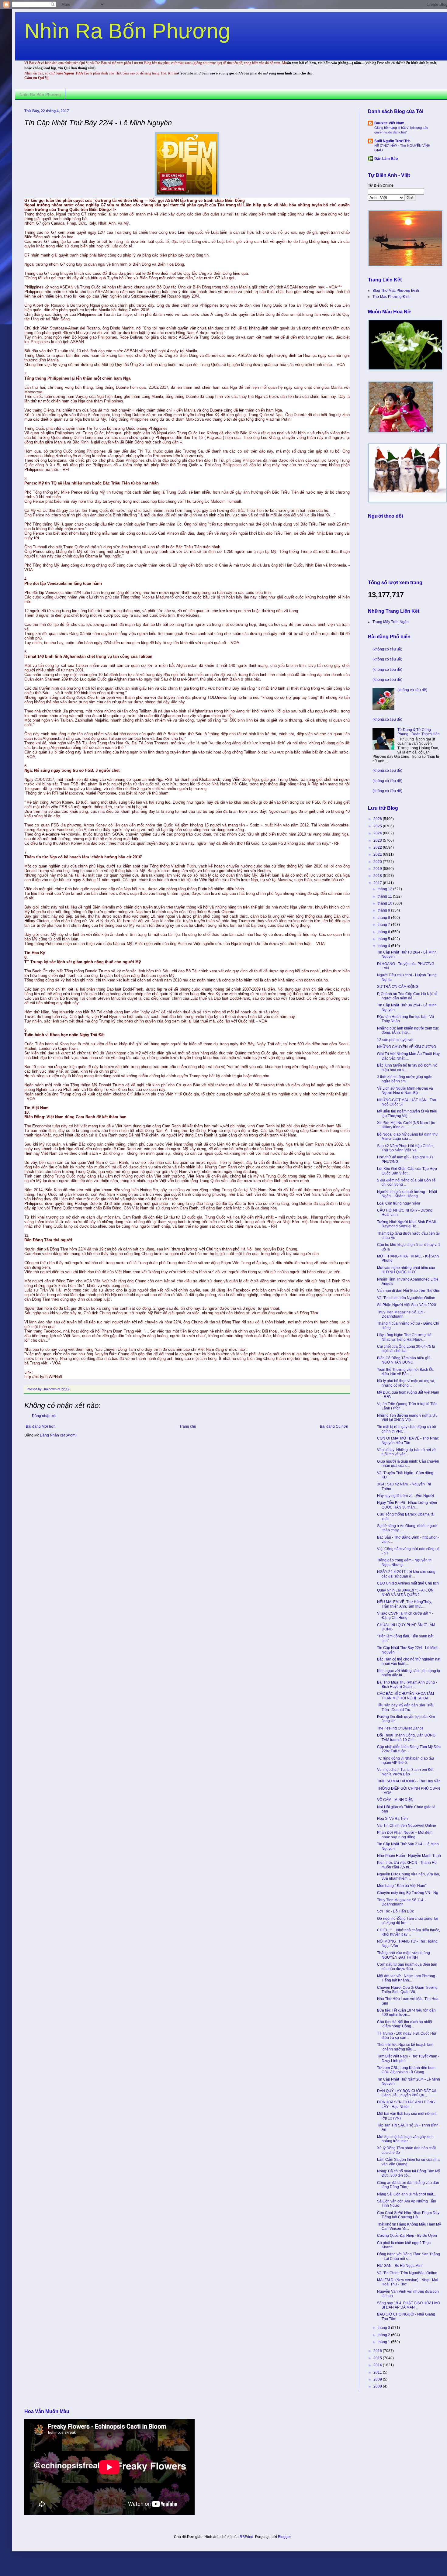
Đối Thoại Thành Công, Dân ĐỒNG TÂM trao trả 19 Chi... (406, 1737)
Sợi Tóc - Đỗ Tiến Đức (395, 1911)
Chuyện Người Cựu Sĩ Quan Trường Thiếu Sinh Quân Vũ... (407, 1990)
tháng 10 (385, 903)
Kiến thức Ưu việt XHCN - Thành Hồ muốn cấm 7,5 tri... (407, 1865)
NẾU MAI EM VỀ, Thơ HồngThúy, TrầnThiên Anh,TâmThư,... (404, 1604)
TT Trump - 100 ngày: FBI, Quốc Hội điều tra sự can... (407, 2036)
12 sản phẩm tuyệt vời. (396, 1040)
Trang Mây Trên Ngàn (391, 622)
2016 (378, 2351)
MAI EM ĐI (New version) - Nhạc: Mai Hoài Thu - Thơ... (408, 2282)
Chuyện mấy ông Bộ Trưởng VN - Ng (408, 1893)
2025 (378, 826)
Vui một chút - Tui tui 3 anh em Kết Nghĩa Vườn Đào (405, 1772)
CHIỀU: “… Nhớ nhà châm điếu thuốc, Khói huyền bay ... (409, 1932)
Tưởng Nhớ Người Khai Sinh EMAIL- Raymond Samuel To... (408, 1224)
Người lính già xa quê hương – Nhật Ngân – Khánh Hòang (407, 1194)
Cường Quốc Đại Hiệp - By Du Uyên (407, 2236)
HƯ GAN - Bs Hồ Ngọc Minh (400, 2266)
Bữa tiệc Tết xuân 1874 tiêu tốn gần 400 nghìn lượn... (406, 2012)
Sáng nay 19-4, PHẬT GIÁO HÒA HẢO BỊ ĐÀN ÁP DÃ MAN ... (409, 2305)
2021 (378, 854)
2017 (378, 883)
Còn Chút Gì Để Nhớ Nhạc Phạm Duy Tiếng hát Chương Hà (408, 2215)
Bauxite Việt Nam (389, 123)
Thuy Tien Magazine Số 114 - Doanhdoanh (401, 1902)
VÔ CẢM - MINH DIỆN (395, 1800)
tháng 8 (384, 918)
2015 (378, 2358)
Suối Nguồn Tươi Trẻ (392, 141)
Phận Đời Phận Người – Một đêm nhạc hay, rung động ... (405, 1835)
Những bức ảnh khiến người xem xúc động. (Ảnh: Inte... (408, 1030)
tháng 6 (384, 932)
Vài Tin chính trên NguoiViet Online (406, 1298)
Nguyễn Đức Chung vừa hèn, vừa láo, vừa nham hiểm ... (409, 1876)
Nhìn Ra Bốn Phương (127, 31)
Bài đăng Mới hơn (41, 1426)
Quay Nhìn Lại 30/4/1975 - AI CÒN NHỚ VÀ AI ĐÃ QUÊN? (405, 1592)
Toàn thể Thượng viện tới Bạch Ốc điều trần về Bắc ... (405, 1372)
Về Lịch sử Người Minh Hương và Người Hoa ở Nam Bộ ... (405, 1091)
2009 (378, 2379)
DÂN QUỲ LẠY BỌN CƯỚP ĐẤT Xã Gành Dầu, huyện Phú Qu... (407, 2093)
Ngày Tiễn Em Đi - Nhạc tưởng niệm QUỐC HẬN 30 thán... (407, 1505)
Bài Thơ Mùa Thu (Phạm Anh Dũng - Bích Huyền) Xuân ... (407, 1685)
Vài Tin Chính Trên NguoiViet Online (407, 2273)
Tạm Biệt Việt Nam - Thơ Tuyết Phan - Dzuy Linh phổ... (408, 2058)
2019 (378, 869)
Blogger (284, 2537)
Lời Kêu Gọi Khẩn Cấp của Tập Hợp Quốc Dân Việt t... (407, 1171)
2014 (378, 2365)
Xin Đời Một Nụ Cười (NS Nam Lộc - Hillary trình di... (407, 1125)
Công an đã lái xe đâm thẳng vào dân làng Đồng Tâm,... (408, 2185)
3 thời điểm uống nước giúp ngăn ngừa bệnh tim (405, 1079)
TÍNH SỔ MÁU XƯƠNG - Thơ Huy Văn (409, 1781)
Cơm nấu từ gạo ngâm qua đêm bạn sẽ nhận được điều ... (407, 1967)
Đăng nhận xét (44, 1416)
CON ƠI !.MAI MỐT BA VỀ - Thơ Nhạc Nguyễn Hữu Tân (408, 1440)
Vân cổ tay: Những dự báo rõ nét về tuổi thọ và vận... (406, 1452)
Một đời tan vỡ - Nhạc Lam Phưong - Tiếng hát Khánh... (407, 1978)
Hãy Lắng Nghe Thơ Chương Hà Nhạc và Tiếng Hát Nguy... (404, 1337)
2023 (378, 840)
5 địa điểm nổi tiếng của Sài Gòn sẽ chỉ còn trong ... (406, 1182)
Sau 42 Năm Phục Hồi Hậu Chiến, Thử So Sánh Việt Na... (405, 1148)
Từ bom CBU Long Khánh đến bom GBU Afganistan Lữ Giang (406, 2070)
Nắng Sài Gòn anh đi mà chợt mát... (406, 2194)
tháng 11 (385, 896)
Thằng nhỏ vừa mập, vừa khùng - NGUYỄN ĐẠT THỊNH (405, 1955)
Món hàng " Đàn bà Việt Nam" (402, 1886)
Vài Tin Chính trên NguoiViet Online (407, 1826)
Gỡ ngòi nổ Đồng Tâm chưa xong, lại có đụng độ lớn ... (408, 1921)
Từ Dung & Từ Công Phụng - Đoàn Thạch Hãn (419, 732)
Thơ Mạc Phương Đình (392, 297)
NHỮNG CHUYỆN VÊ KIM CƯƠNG (407, 1047)
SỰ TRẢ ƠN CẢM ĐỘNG (398, 987)
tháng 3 (384, 2328)
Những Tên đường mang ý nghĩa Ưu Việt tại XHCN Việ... (407, 1418)
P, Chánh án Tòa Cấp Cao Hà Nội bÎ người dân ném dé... (407, 996)
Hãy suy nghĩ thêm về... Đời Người (405, 1496)
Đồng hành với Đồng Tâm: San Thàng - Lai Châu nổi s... (409, 2256)
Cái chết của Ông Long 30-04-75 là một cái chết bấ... (406, 1349)
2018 (378, 876)
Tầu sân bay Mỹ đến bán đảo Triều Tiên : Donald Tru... (406, 1707)
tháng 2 (384, 2335)
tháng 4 (384, 946)
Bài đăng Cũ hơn (334, 1426)
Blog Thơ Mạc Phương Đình (396, 291)
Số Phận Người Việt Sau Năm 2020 (407, 1305)
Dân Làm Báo (386, 159)
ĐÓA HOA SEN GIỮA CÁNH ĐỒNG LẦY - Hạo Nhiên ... (406, 2104)
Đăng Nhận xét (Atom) (58, 1435)
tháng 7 (384, 925)
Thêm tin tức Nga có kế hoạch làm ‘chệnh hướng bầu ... (405, 2047)
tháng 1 (384, 2342)
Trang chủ (188, 1426)
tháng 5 (384, 939)
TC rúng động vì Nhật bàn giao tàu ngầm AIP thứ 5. (405, 1760)
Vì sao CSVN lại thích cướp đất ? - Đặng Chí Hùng (405, 1616)
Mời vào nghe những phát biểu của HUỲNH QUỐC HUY (406, 1270)
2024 (378, 833)
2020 (378, 862)
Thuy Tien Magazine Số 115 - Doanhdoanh (401, 1314)
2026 (378, 819)
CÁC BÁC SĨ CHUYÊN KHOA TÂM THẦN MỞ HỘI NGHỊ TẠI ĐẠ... (405, 1696)
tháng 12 (385, 889)
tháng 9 (384, 910)
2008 (378, 2386)
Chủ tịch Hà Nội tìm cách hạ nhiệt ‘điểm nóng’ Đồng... (405, 2024)
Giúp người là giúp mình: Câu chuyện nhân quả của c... (408, 1464)
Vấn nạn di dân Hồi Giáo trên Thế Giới (409, 1291)
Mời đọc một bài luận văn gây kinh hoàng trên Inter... (405, 2139)
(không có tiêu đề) (387, 649)
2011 (378, 2372)
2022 (378, 847)
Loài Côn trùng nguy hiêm (398, 1203)
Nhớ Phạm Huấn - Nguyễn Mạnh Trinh (409, 1856)
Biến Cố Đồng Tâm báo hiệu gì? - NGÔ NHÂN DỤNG (405, 1360)
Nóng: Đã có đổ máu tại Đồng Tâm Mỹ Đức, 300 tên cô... (409, 2173)
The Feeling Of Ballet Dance (400, 1728)
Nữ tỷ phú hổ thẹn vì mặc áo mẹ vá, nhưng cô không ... (406, 1383)
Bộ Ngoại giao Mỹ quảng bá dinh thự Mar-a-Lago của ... (407, 1136)
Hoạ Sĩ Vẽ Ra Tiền (392, 1819)
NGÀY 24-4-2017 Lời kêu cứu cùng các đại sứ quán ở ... (406, 1574)
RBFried (246, 2537)
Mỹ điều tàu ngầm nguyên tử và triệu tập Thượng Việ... (407, 1113)
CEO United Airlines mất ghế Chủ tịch (408, 1583)
